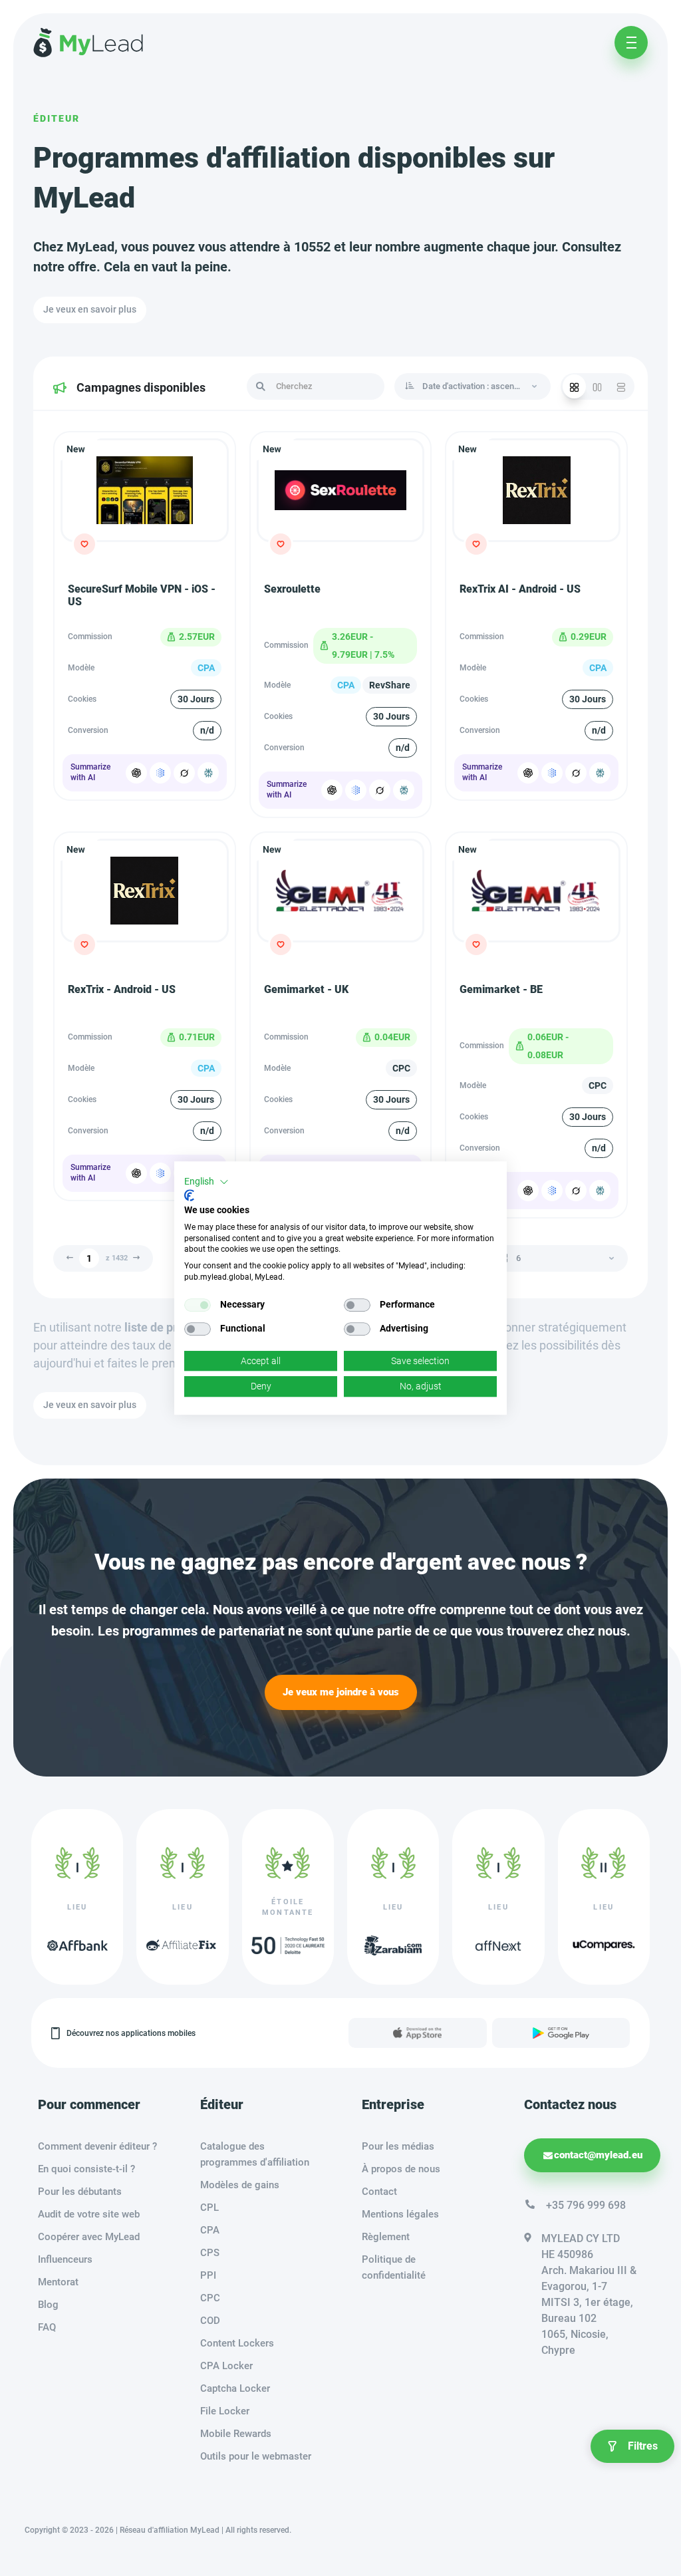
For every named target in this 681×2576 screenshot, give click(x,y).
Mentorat (58, 2282)
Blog (48, 2305)
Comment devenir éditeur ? (97, 2146)
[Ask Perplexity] (208, 773)
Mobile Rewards (236, 2434)
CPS (210, 2253)
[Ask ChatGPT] (136, 773)
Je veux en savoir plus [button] (90, 309)
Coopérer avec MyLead (89, 2237)
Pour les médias (398, 2146)
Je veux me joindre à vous (341, 1692)
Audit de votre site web (89, 2214)
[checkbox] (198, 1305)
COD (210, 2321)
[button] (206, 1182)
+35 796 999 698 (586, 2205)
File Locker (225, 2411)
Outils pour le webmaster (256, 2456)
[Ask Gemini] (160, 773)
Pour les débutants (80, 2192)
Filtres (643, 2446)
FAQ (47, 2327)
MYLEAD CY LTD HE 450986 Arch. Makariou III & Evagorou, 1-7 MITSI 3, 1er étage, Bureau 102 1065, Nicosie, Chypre (589, 2294)
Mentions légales (400, 2214)
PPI (208, 2275)
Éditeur (57, 118)
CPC (210, 2298)
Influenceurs (65, 2259)
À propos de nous (401, 2169)
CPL (209, 2208)
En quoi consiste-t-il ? (86, 2169)
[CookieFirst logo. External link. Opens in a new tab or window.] (189, 1195)
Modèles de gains (240, 2185)
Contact (379, 2192)
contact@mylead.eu (598, 2155)
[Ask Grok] (184, 773)
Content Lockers (237, 2343)
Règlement (386, 2237)
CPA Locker (226, 2366)
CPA (210, 2230)
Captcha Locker (235, 2388)
